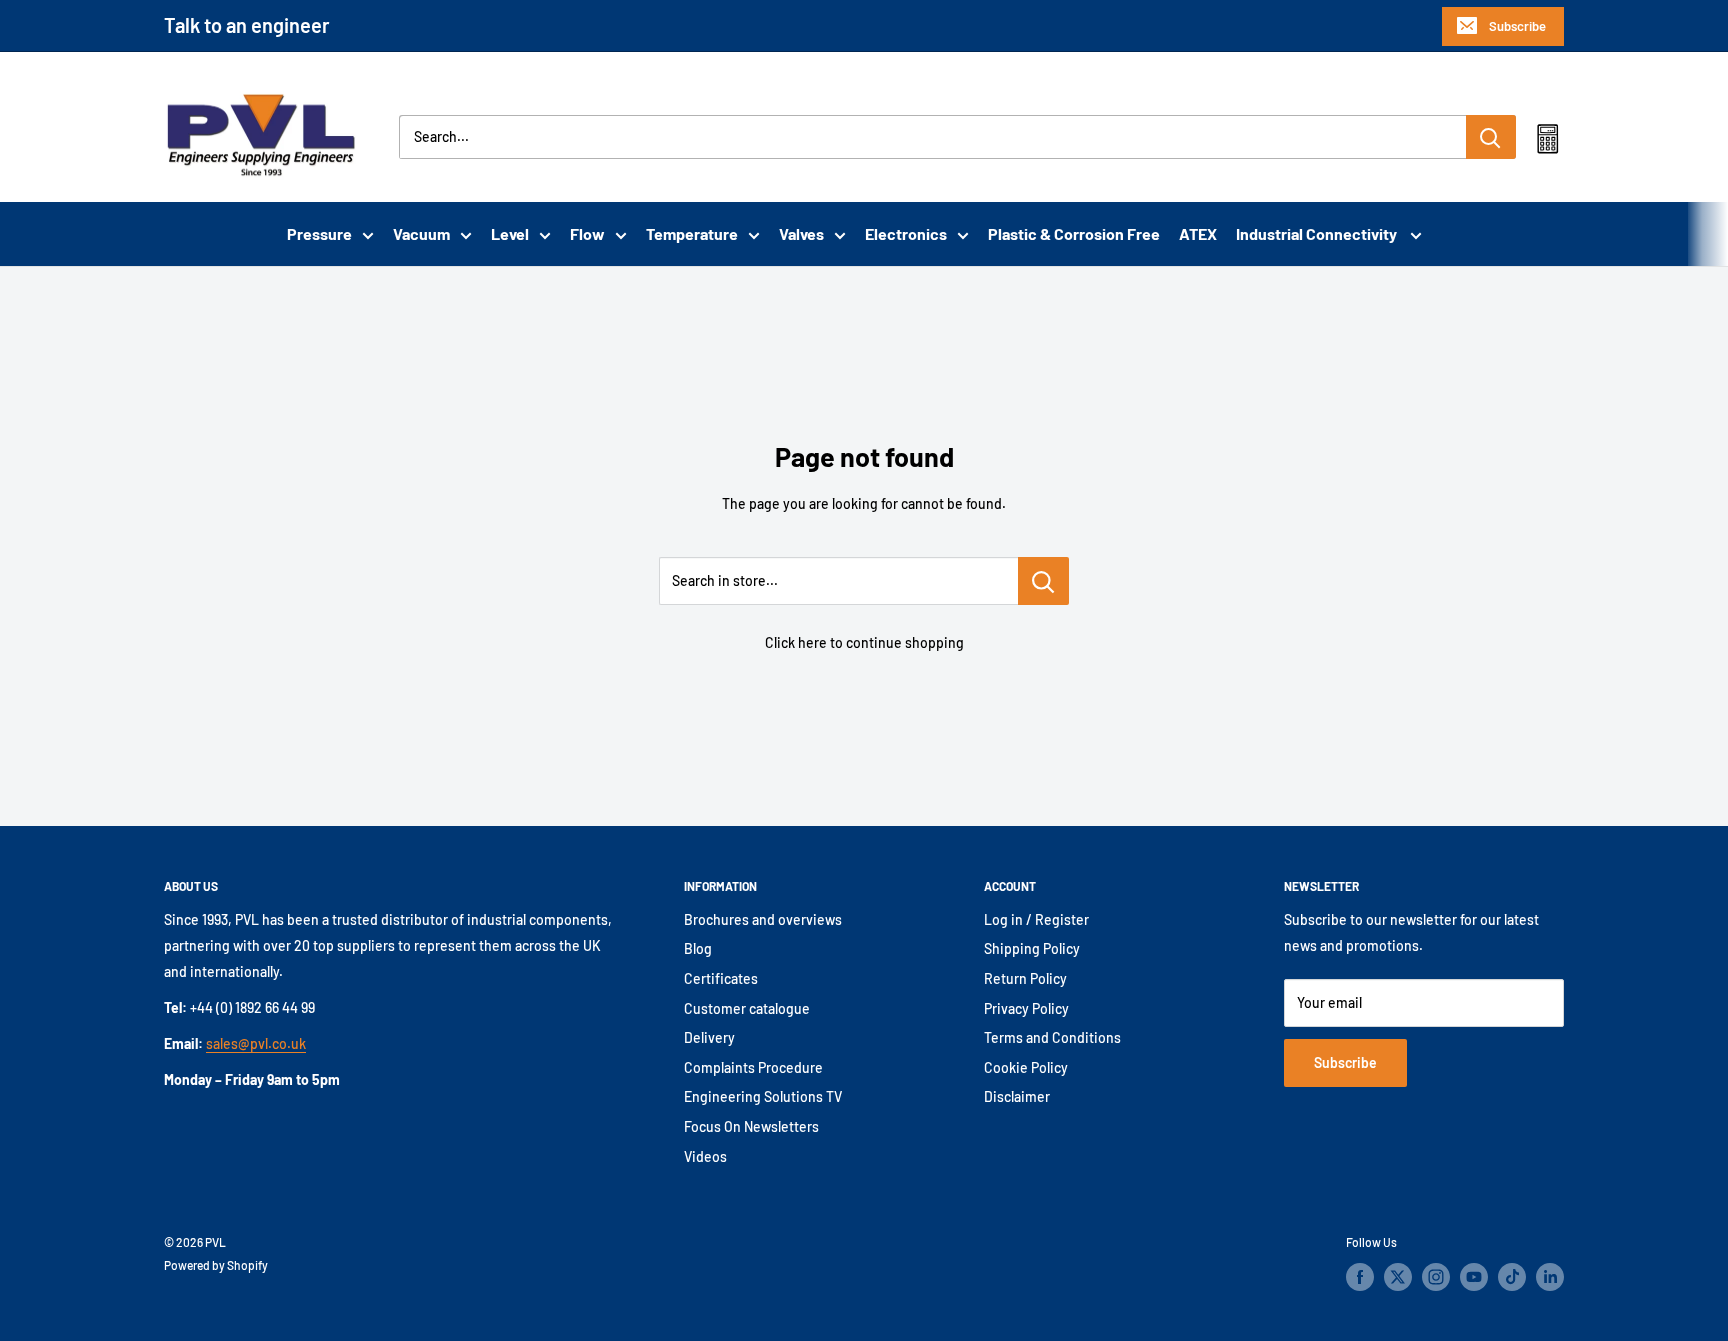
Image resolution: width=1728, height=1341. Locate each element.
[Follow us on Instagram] (1436, 1277)
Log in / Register (1036, 919)
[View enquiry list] (1547, 143)
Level (510, 233)
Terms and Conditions (1052, 1037)
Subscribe (1517, 26)
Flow (587, 233)
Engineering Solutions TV (763, 1096)
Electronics (906, 233)
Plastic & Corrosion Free (1074, 233)
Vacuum (421, 233)
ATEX (1198, 233)
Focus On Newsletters (751, 1126)
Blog (698, 948)
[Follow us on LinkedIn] (1550, 1277)
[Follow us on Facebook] (1360, 1277)
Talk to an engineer (247, 25)
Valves (801, 233)
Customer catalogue (747, 1008)
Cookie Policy (1026, 1067)
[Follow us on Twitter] (1398, 1277)
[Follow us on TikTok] (1512, 1277)
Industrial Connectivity (1318, 233)
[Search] (1491, 137)
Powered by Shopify (216, 1265)
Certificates (721, 978)
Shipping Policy (1032, 948)
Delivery (709, 1037)
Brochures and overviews (763, 919)
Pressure (319, 233)
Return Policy (1025, 978)
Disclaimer (1017, 1096)
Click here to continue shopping (864, 642)
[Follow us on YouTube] (1474, 1277)
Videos (705, 1156)
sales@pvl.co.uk (256, 1043)
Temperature (692, 233)
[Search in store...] (1043, 581)
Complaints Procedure (753, 1067)
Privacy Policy (1026, 1008)
